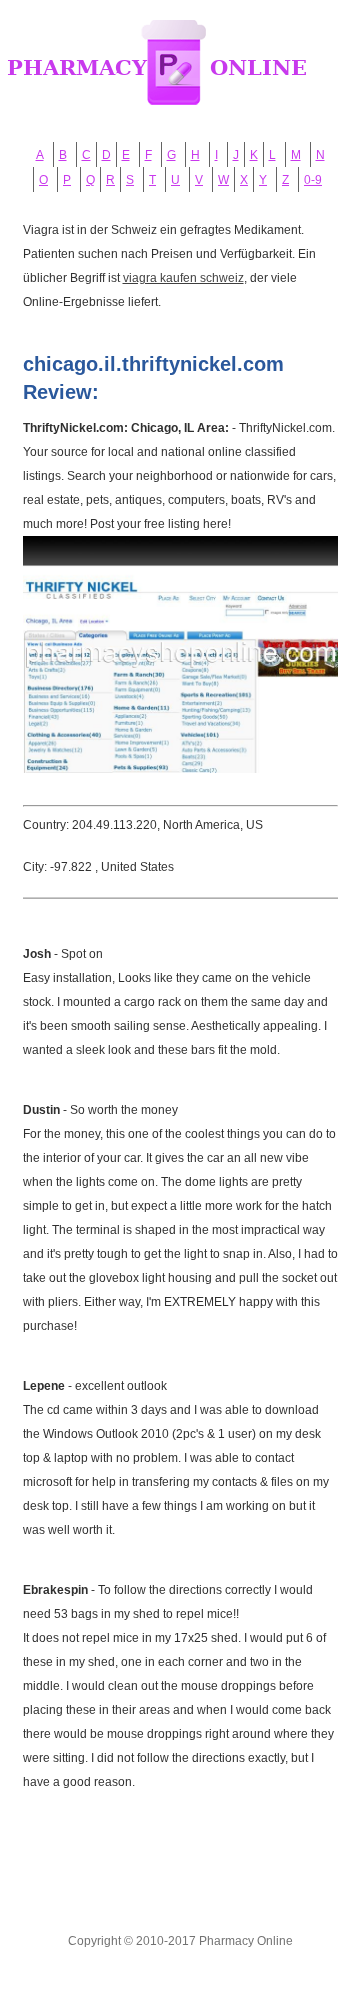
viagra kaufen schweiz (183, 278)
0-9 (313, 180)
